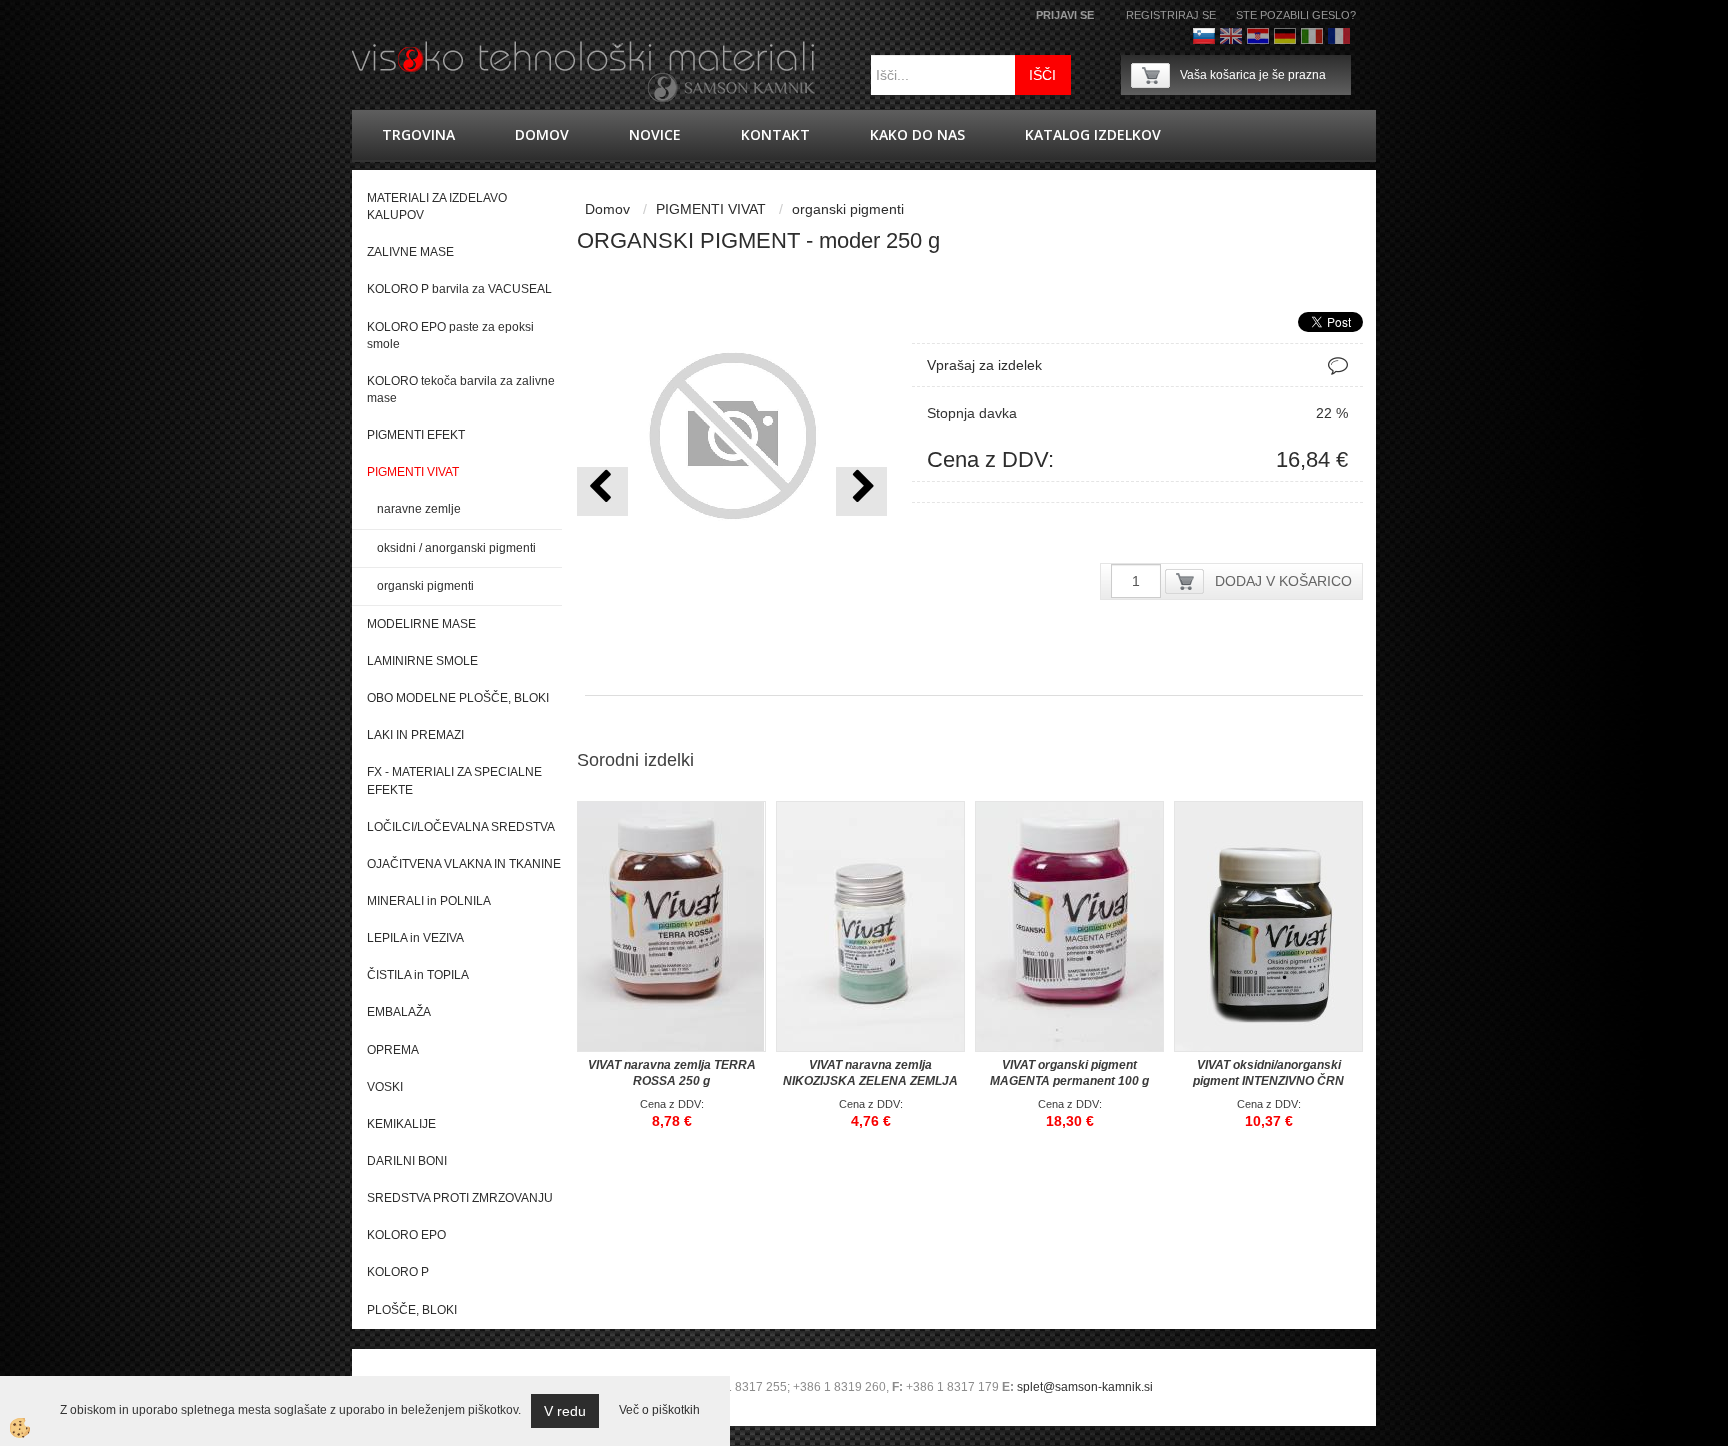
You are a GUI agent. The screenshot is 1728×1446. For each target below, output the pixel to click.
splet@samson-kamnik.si (1085, 1387)
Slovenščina (1204, 36)
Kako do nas (917, 134)
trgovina (418, 134)
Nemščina (1285, 36)
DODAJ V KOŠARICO (1283, 581)
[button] (861, 491)
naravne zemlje (419, 509)
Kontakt (775, 134)
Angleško (1231, 36)
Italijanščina (1312, 36)
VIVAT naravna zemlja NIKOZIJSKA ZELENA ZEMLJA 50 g (870, 1081)
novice (655, 134)
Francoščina (1339, 36)
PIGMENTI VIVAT (711, 209)
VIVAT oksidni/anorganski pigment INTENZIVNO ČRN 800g (1268, 1081)
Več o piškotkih (659, 1410)
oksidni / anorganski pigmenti (456, 548)
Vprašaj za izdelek (984, 365)
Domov (542, 134)
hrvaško (1258, 36)
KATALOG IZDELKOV (1093, 134)
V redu (565, 1411)
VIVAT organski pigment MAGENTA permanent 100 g (1069, 1073)
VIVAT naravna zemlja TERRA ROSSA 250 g (672, 1073)
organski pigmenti (425, 586)
